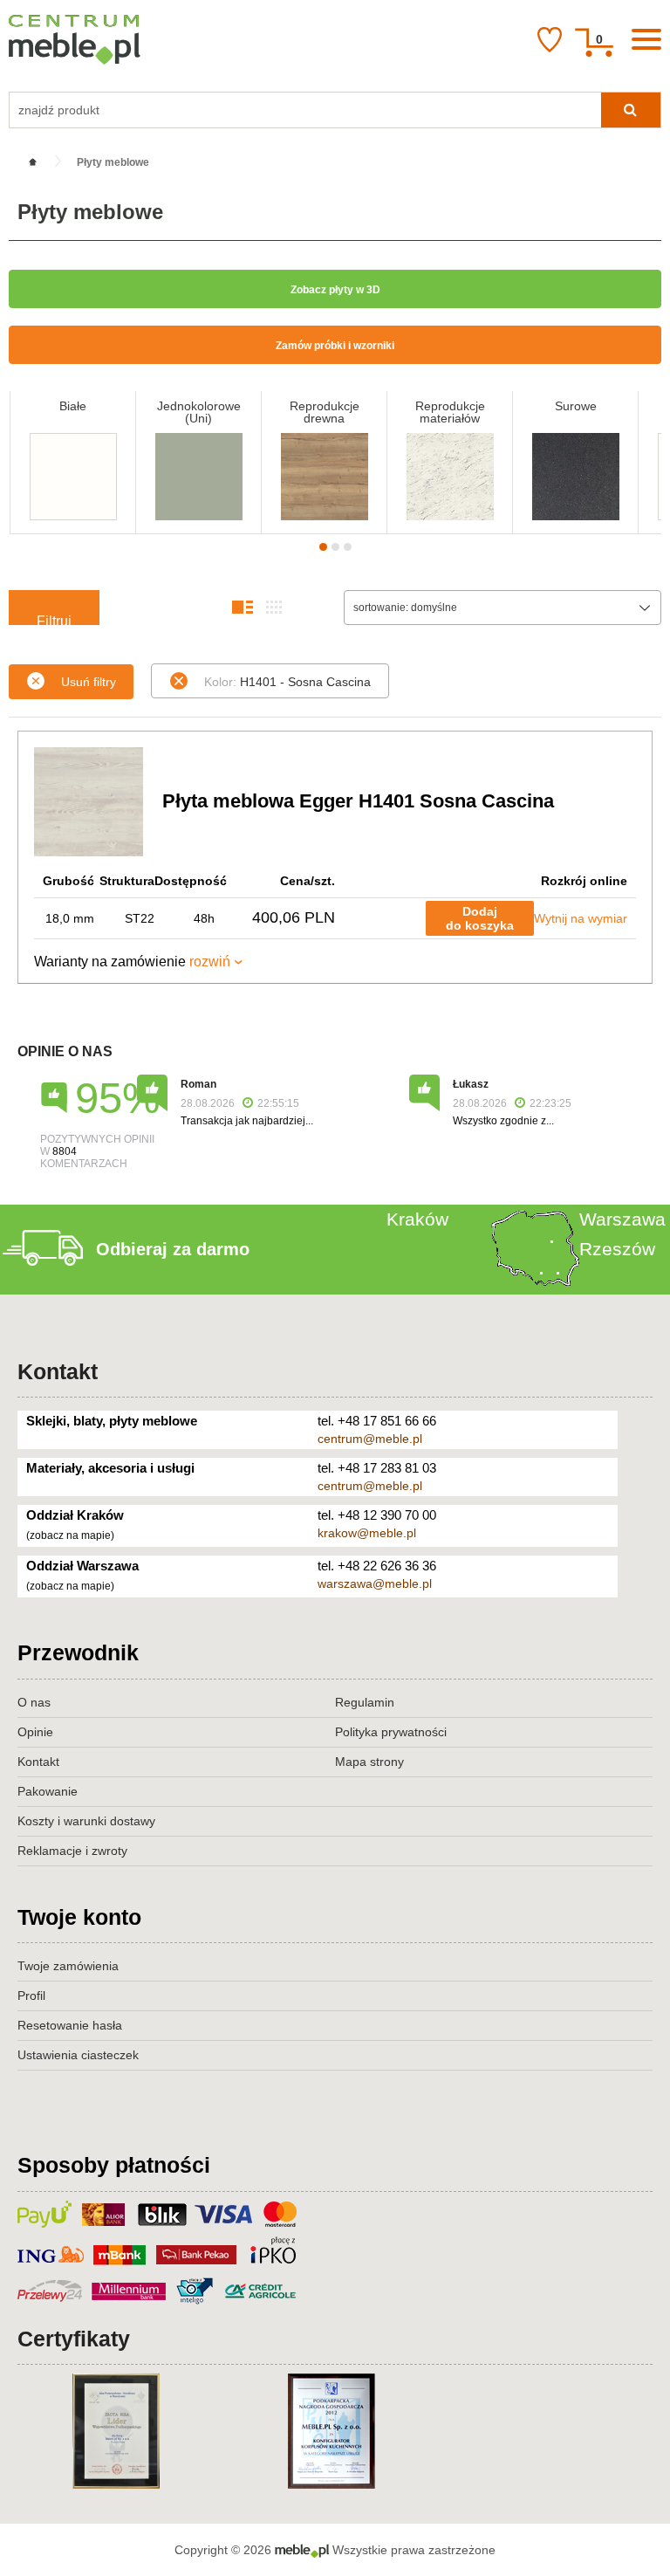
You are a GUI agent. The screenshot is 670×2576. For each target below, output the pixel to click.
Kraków (417, 1219)
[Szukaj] (631, 110)
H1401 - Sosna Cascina (287, 682)
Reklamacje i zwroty (72, 1851)
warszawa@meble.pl (375, 1583)
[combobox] (502, 608)
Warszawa (622, 1219)
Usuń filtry (89, 682)
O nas (34, 1702)
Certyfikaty (74, 2339)
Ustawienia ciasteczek (78, 2055)
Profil (31, 1996)
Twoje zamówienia (68, 1966)
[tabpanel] (73, 462)
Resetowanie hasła (70, 2025)
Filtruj (54, 619)
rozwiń (210, 962)
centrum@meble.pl (370, 1439)
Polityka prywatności (391, 1732)
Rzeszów (617, 1249)
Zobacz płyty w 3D (335, 290)
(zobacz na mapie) (70, 1535)
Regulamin (365, 1702)
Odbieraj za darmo (173, 1249)
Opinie (35, 1732)
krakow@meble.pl (367, 1533)
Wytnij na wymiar (581, 918)
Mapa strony (369, 1762)
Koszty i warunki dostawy (86, 1821)
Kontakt (58, 1371)
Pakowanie (48, 1791)
